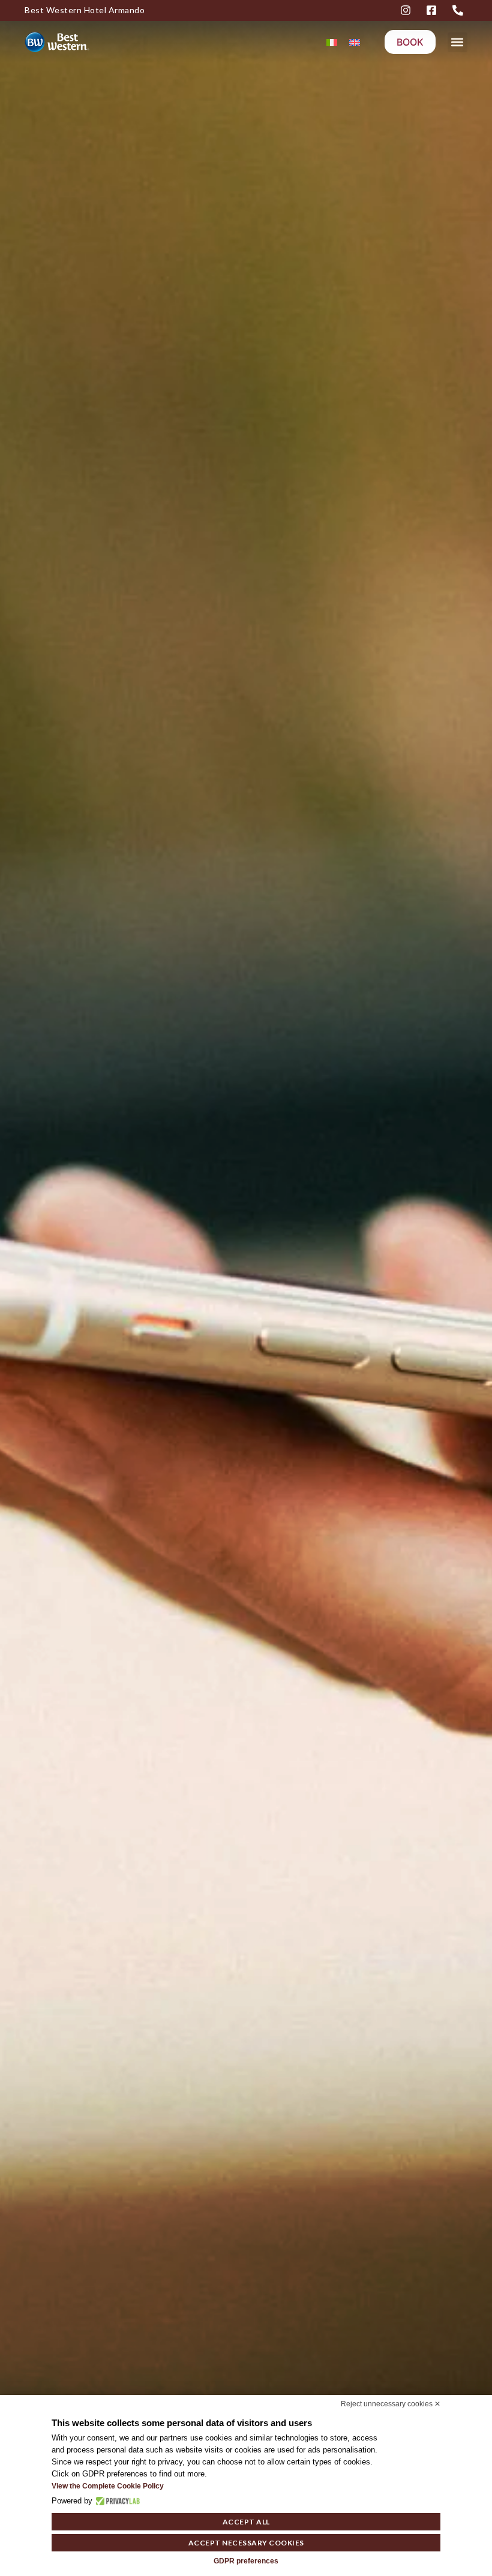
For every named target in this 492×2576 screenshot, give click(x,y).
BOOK (410, 42)
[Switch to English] (355, 42)
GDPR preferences (246, 2561)
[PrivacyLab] (116, 2501)
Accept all (246, 2522)
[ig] (407, 10)
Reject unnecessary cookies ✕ (391, 2404)
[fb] (433, 10)
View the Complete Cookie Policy (108, 2486)
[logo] (69, 42)
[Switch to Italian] (332, 42)
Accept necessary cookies (246, 2543)
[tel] (460, 10)
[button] (457, 42)
